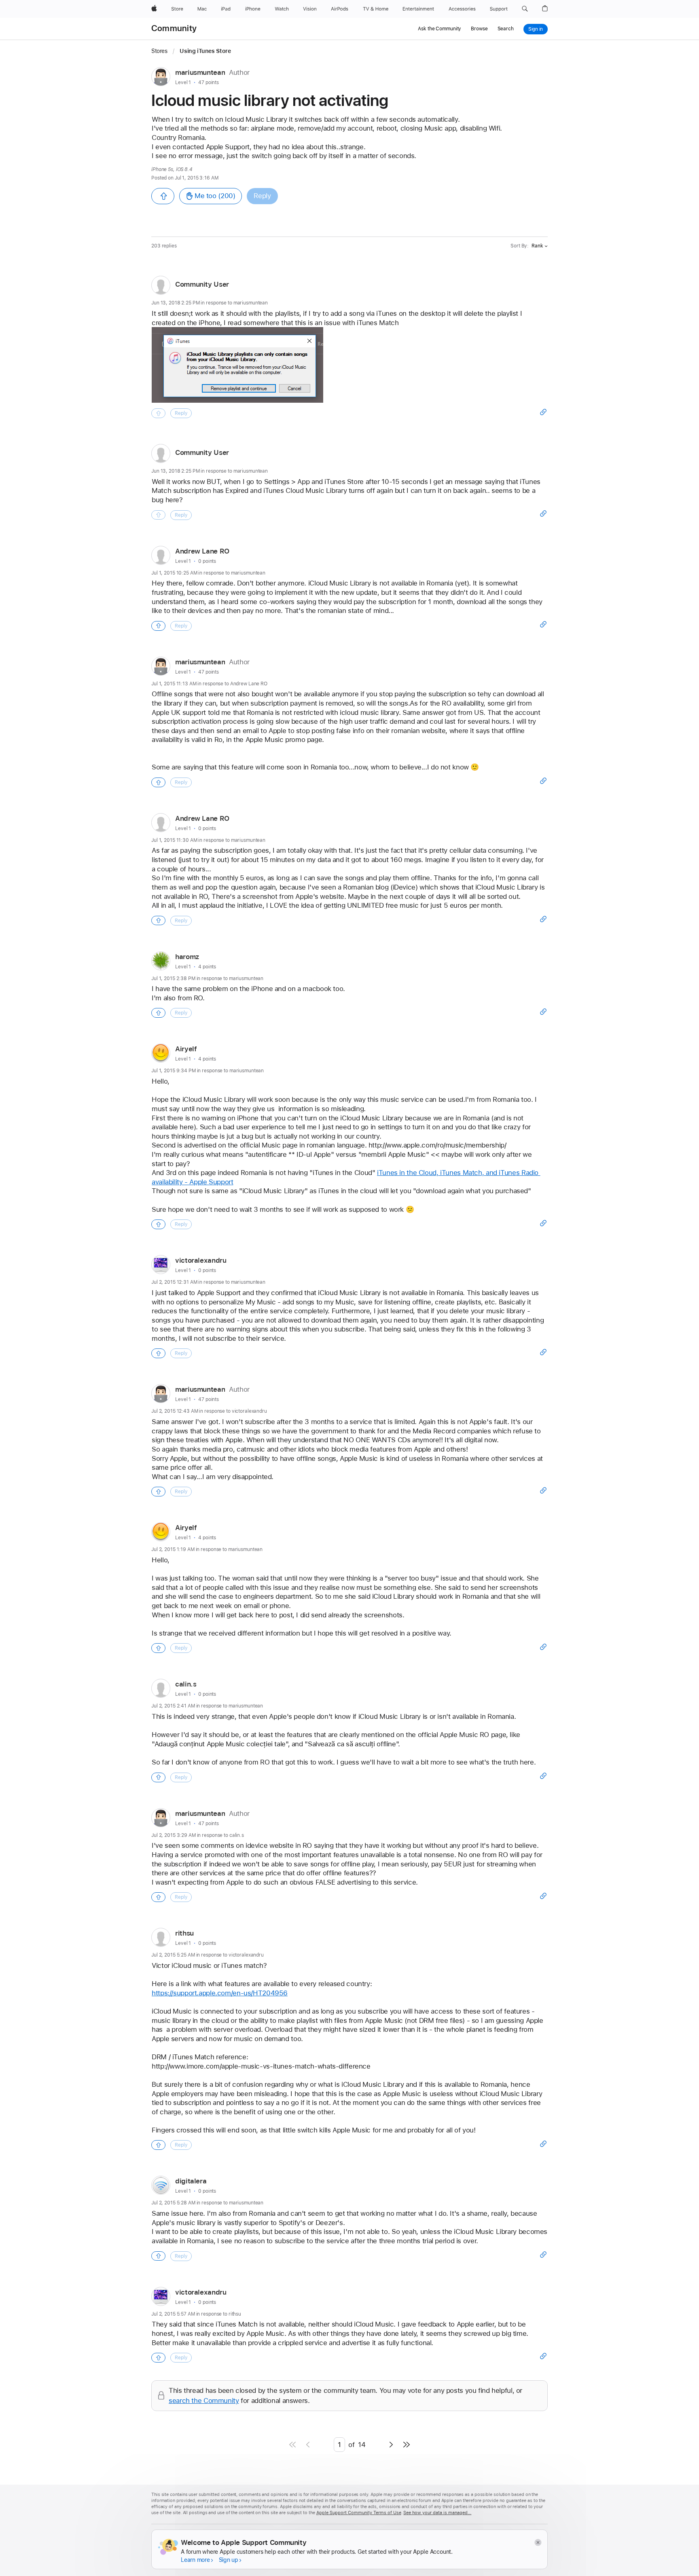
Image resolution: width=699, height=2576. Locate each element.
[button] (525, 9)
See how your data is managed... (437, 2513)
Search (506, 29)
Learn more (195, 2560)
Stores (160, 51)
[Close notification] (538, 2543)
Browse (479, 29)
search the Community (204, 2401)
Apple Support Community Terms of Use (359, 2513)
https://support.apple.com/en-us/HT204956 (220, 1993)
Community (174, 28)
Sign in (536, 29)
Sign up (229, 2560)
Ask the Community (440, 29)
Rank (537, 246)
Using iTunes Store (205, 51)
